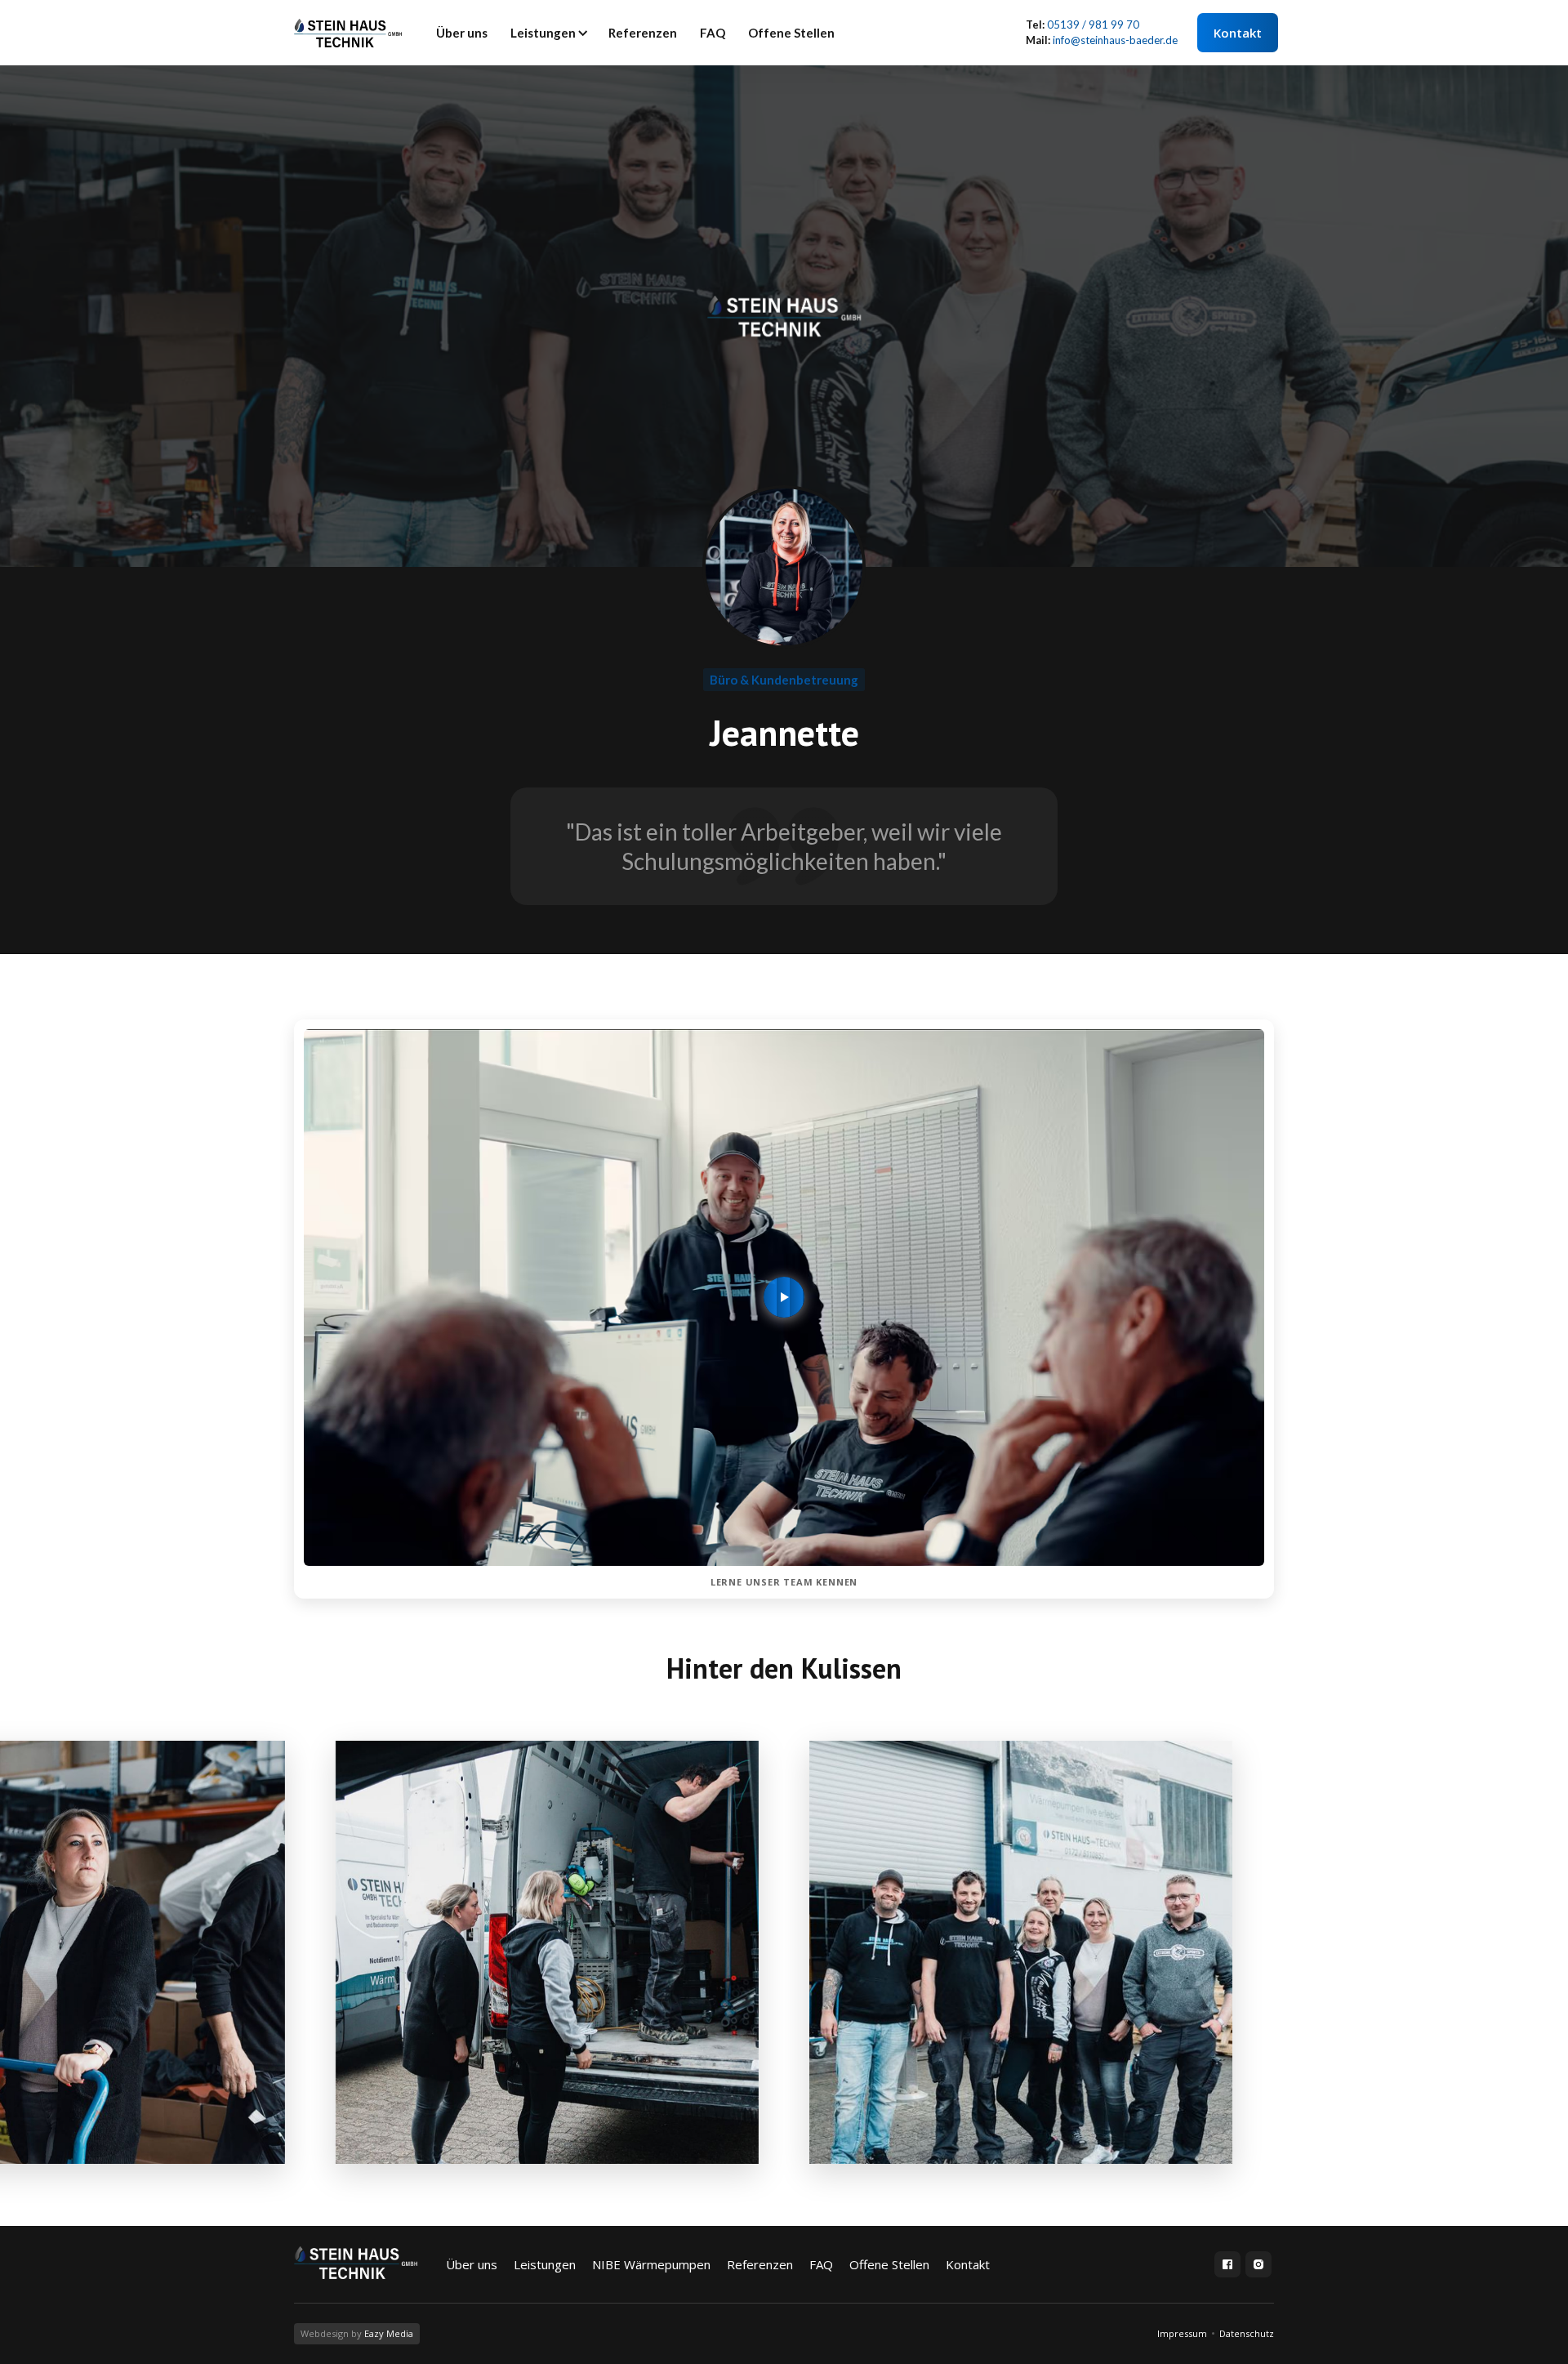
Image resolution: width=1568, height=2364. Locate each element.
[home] (348, 33)
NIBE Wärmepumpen (651, 2264)
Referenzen (643, 33)
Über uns (462, 33)
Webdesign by (357, 2333)
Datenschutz (1247, 2333)
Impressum (1182, 2333)
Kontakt (1238, 33)
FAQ (713, 33)
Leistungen (543, 33)
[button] (548, 33)
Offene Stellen (791, 33)
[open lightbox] (547, 1952)
